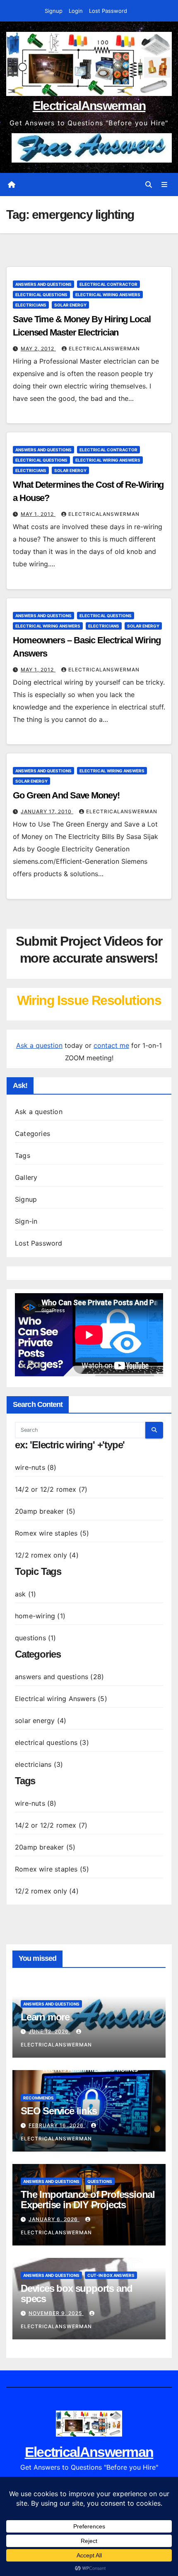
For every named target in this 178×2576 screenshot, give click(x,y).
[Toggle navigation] (165, 184)
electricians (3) (39, 1764)
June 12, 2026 (49, 2031)
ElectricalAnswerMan (104, 349)
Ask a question (39, 1045)
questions (100, 2181)
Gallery (26, 1177)
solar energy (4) (41, 1721)
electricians (31, 305)
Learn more (45, 2017)
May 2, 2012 (38, 349)
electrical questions (41, 295)
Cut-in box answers (111, 2275)
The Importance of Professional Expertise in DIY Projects (88, 2200)
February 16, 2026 (57, 2125)
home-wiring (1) (40, 1616)
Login (76, 11)
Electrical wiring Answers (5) (61, 1699)
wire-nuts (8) (36, 1467)
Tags (23, 1155)
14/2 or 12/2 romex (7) (51, 1489)
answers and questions (43, 284)
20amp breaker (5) (45, 1511)
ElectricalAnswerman (89, 106)
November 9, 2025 (56, 2313)
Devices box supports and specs (77, 2293)
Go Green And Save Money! (66, 795)
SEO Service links (59, 2111)
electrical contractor (108, 284)
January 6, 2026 (54, 2219)
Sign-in (26, 1221)
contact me (111, 1045)
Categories (32, 1133)
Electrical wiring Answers (108, 295)
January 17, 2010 (47, 811)
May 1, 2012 (38, 514)
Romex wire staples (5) (52, 1533)
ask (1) (25, 1594)
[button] (149, 185)
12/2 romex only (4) (47, 1555)
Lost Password (108, 11)
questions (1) (36, 1638)
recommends (38, 2098)
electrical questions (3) (52, 1742)
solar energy (70, 305)
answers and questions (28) (59, 1677)
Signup (54, 11)
